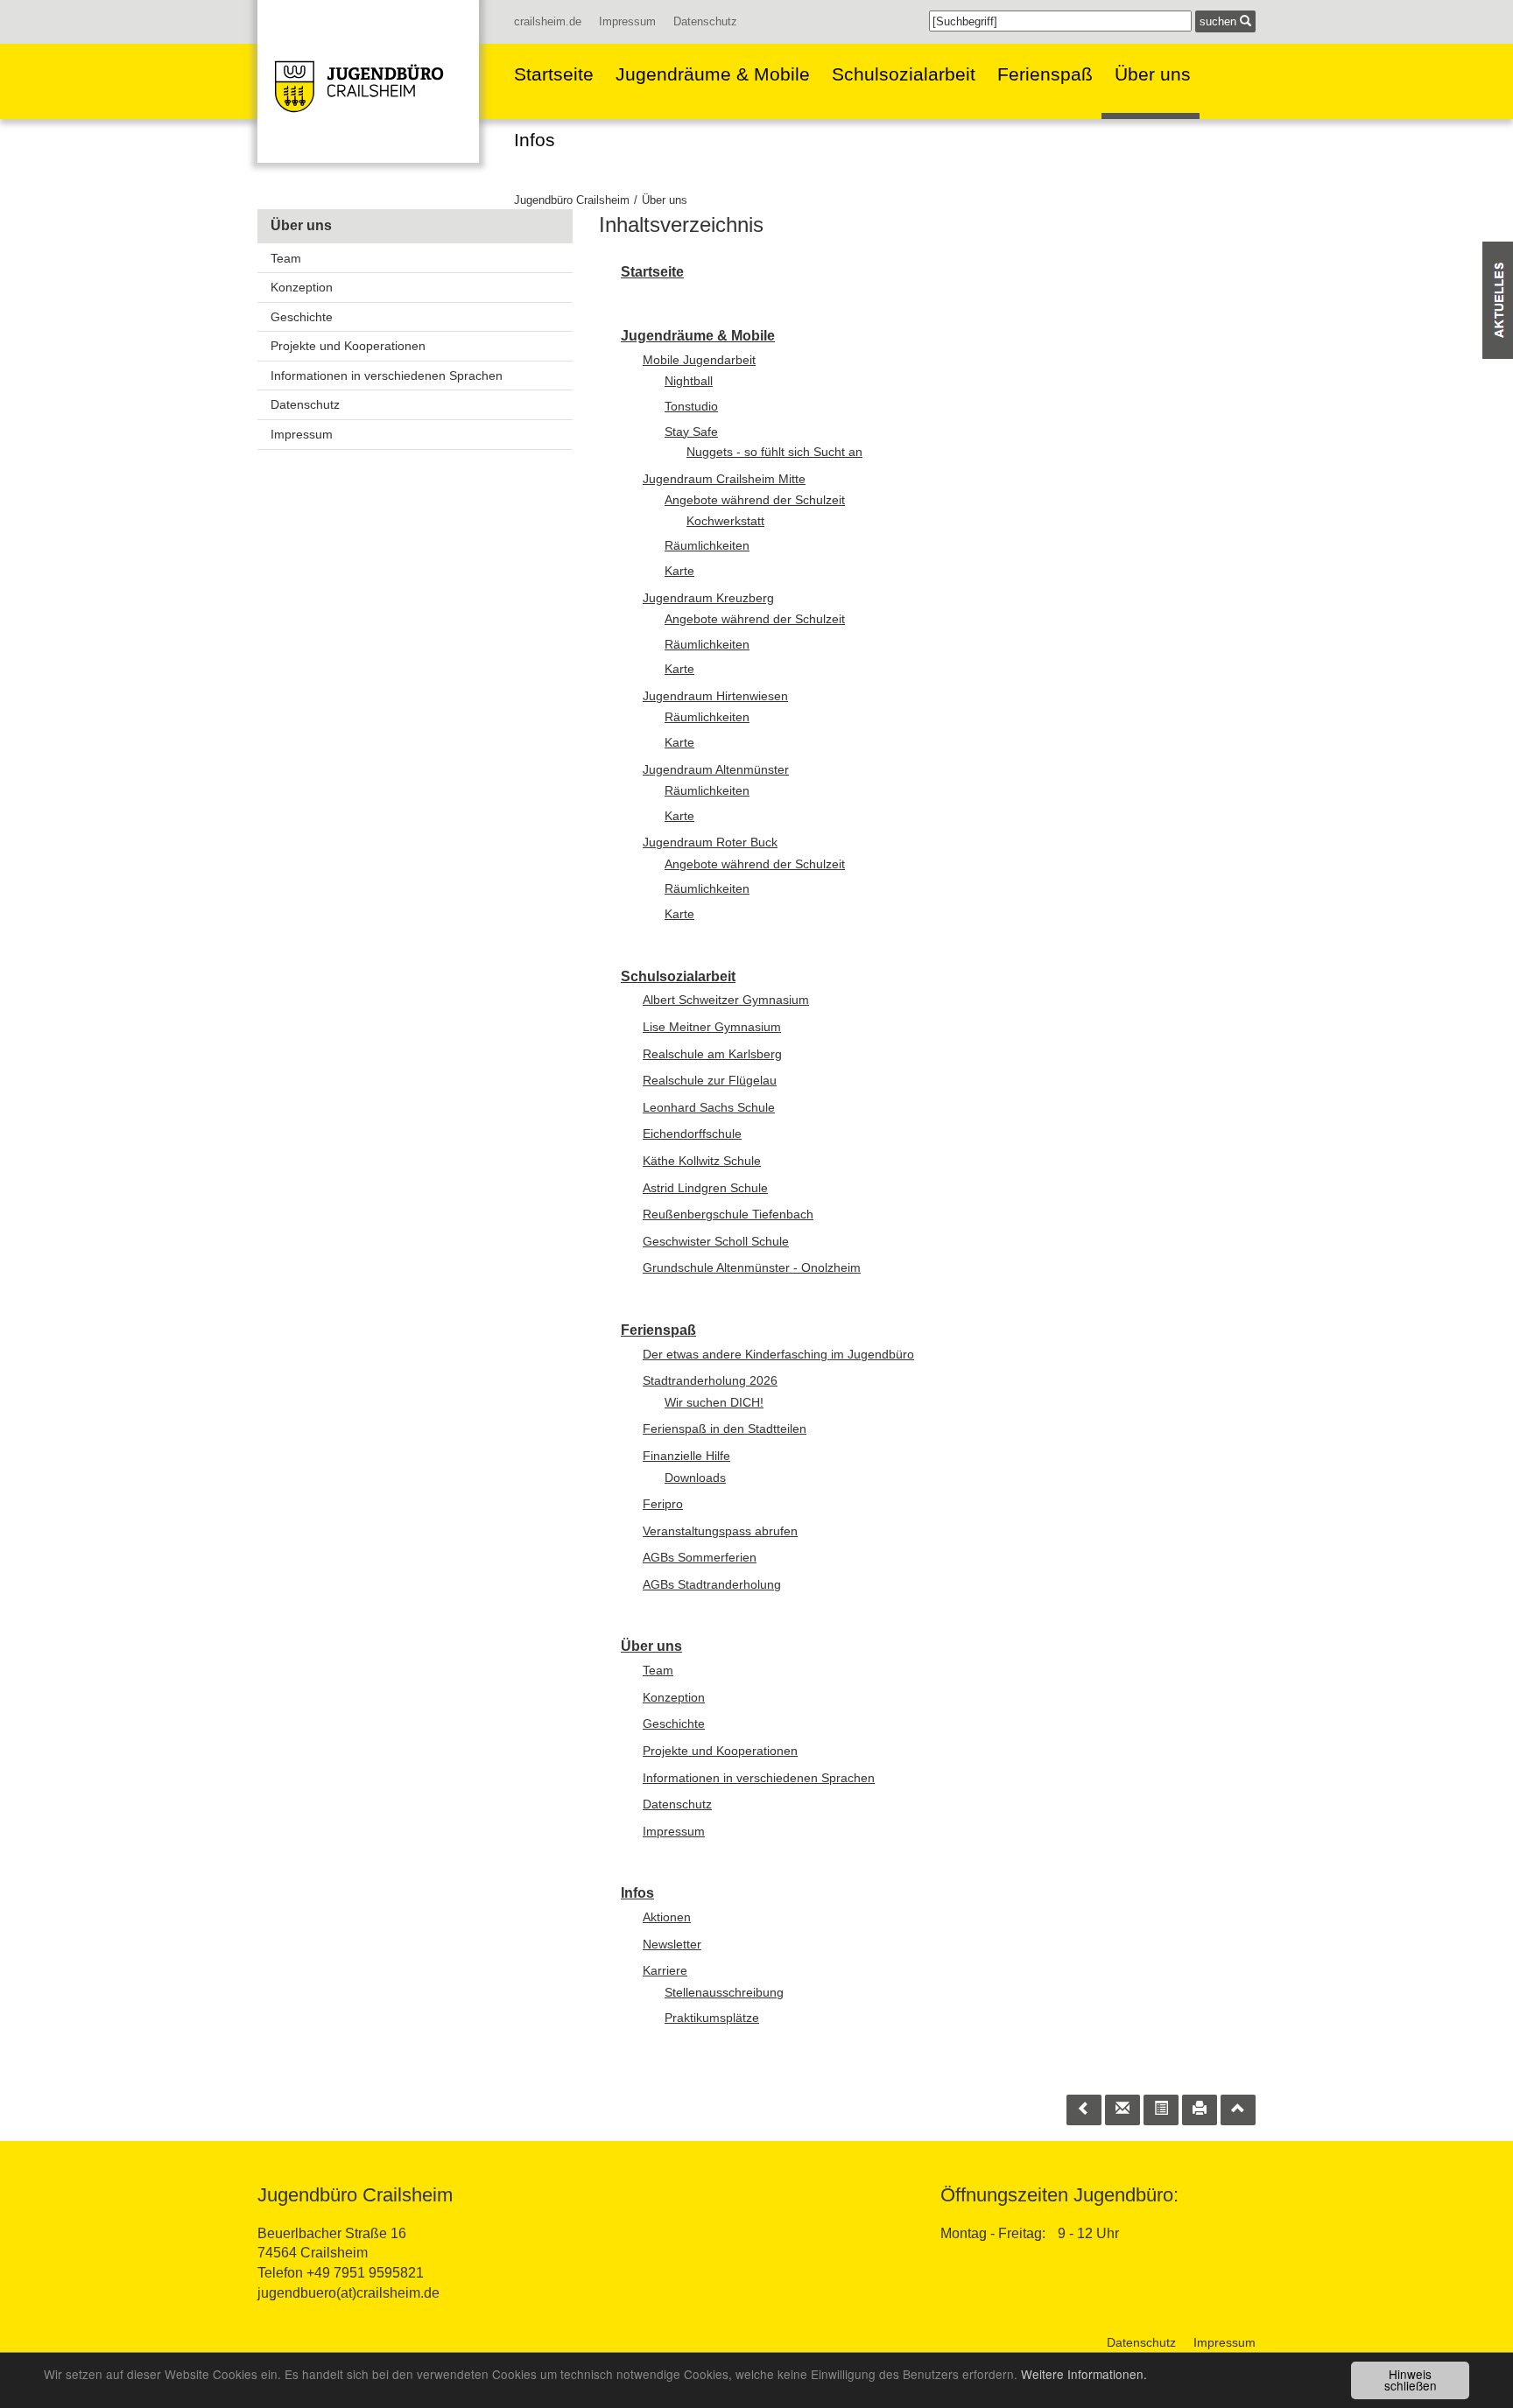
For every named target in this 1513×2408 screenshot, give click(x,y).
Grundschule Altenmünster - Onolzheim (752, 1267)
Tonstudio (691, 406)
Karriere (665, 1970)
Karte (679, 571)
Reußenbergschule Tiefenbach (728, 1214)
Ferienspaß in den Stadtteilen (725, 1429)
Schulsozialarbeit (904, 74)
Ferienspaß (1045, 74)
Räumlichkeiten (707, 545)
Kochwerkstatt (725, 521)
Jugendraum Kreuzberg (708, 598)
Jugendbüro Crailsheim (572, 200)
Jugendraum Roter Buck (710, 842)
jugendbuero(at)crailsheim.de (348, 2293)
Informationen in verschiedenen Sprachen (387, 376)
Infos (535, 140)
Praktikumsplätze (712, 2018)
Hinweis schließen (1411, 2380)
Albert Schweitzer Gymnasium (726, 1000)
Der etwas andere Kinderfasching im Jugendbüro (778, 1354)
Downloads (695, 1478)
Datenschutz (705, 21)
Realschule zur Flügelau (710, 1080)
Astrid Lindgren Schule (705, 1188)
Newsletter (672, 1944)
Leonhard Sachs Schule (709, 1107)
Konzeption (302, 287)
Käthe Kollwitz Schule (702, 1161)
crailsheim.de (548, 21)
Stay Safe (691, 432)
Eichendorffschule (692, 1134)
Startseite (554, 74)
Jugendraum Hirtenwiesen (715, 696)
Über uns (1153, 74)
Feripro (663, 1504)
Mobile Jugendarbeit (699, 360)
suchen (1220, 21)
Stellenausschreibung (724, 1992)
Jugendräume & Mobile (713, 74)
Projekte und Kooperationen (348, 346)
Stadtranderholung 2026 (710, 1380)
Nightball (689, 381)
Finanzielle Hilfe (686, 1456)
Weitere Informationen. (1084, 2374)
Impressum (627, 21)
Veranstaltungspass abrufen (720, 1531)
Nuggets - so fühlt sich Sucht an (774, 452)
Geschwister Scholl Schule (716, 1241)
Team (286, 258)
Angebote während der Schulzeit (755, 500)
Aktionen (667, 1917)
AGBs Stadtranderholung (712, 1584)
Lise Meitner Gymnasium (712, 1027)
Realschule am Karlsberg (712, 1054)
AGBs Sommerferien (700, 1557)
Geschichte (302, 317)
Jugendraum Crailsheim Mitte (724, 479)
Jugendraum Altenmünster (716, 769)
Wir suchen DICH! (714, 1402)
